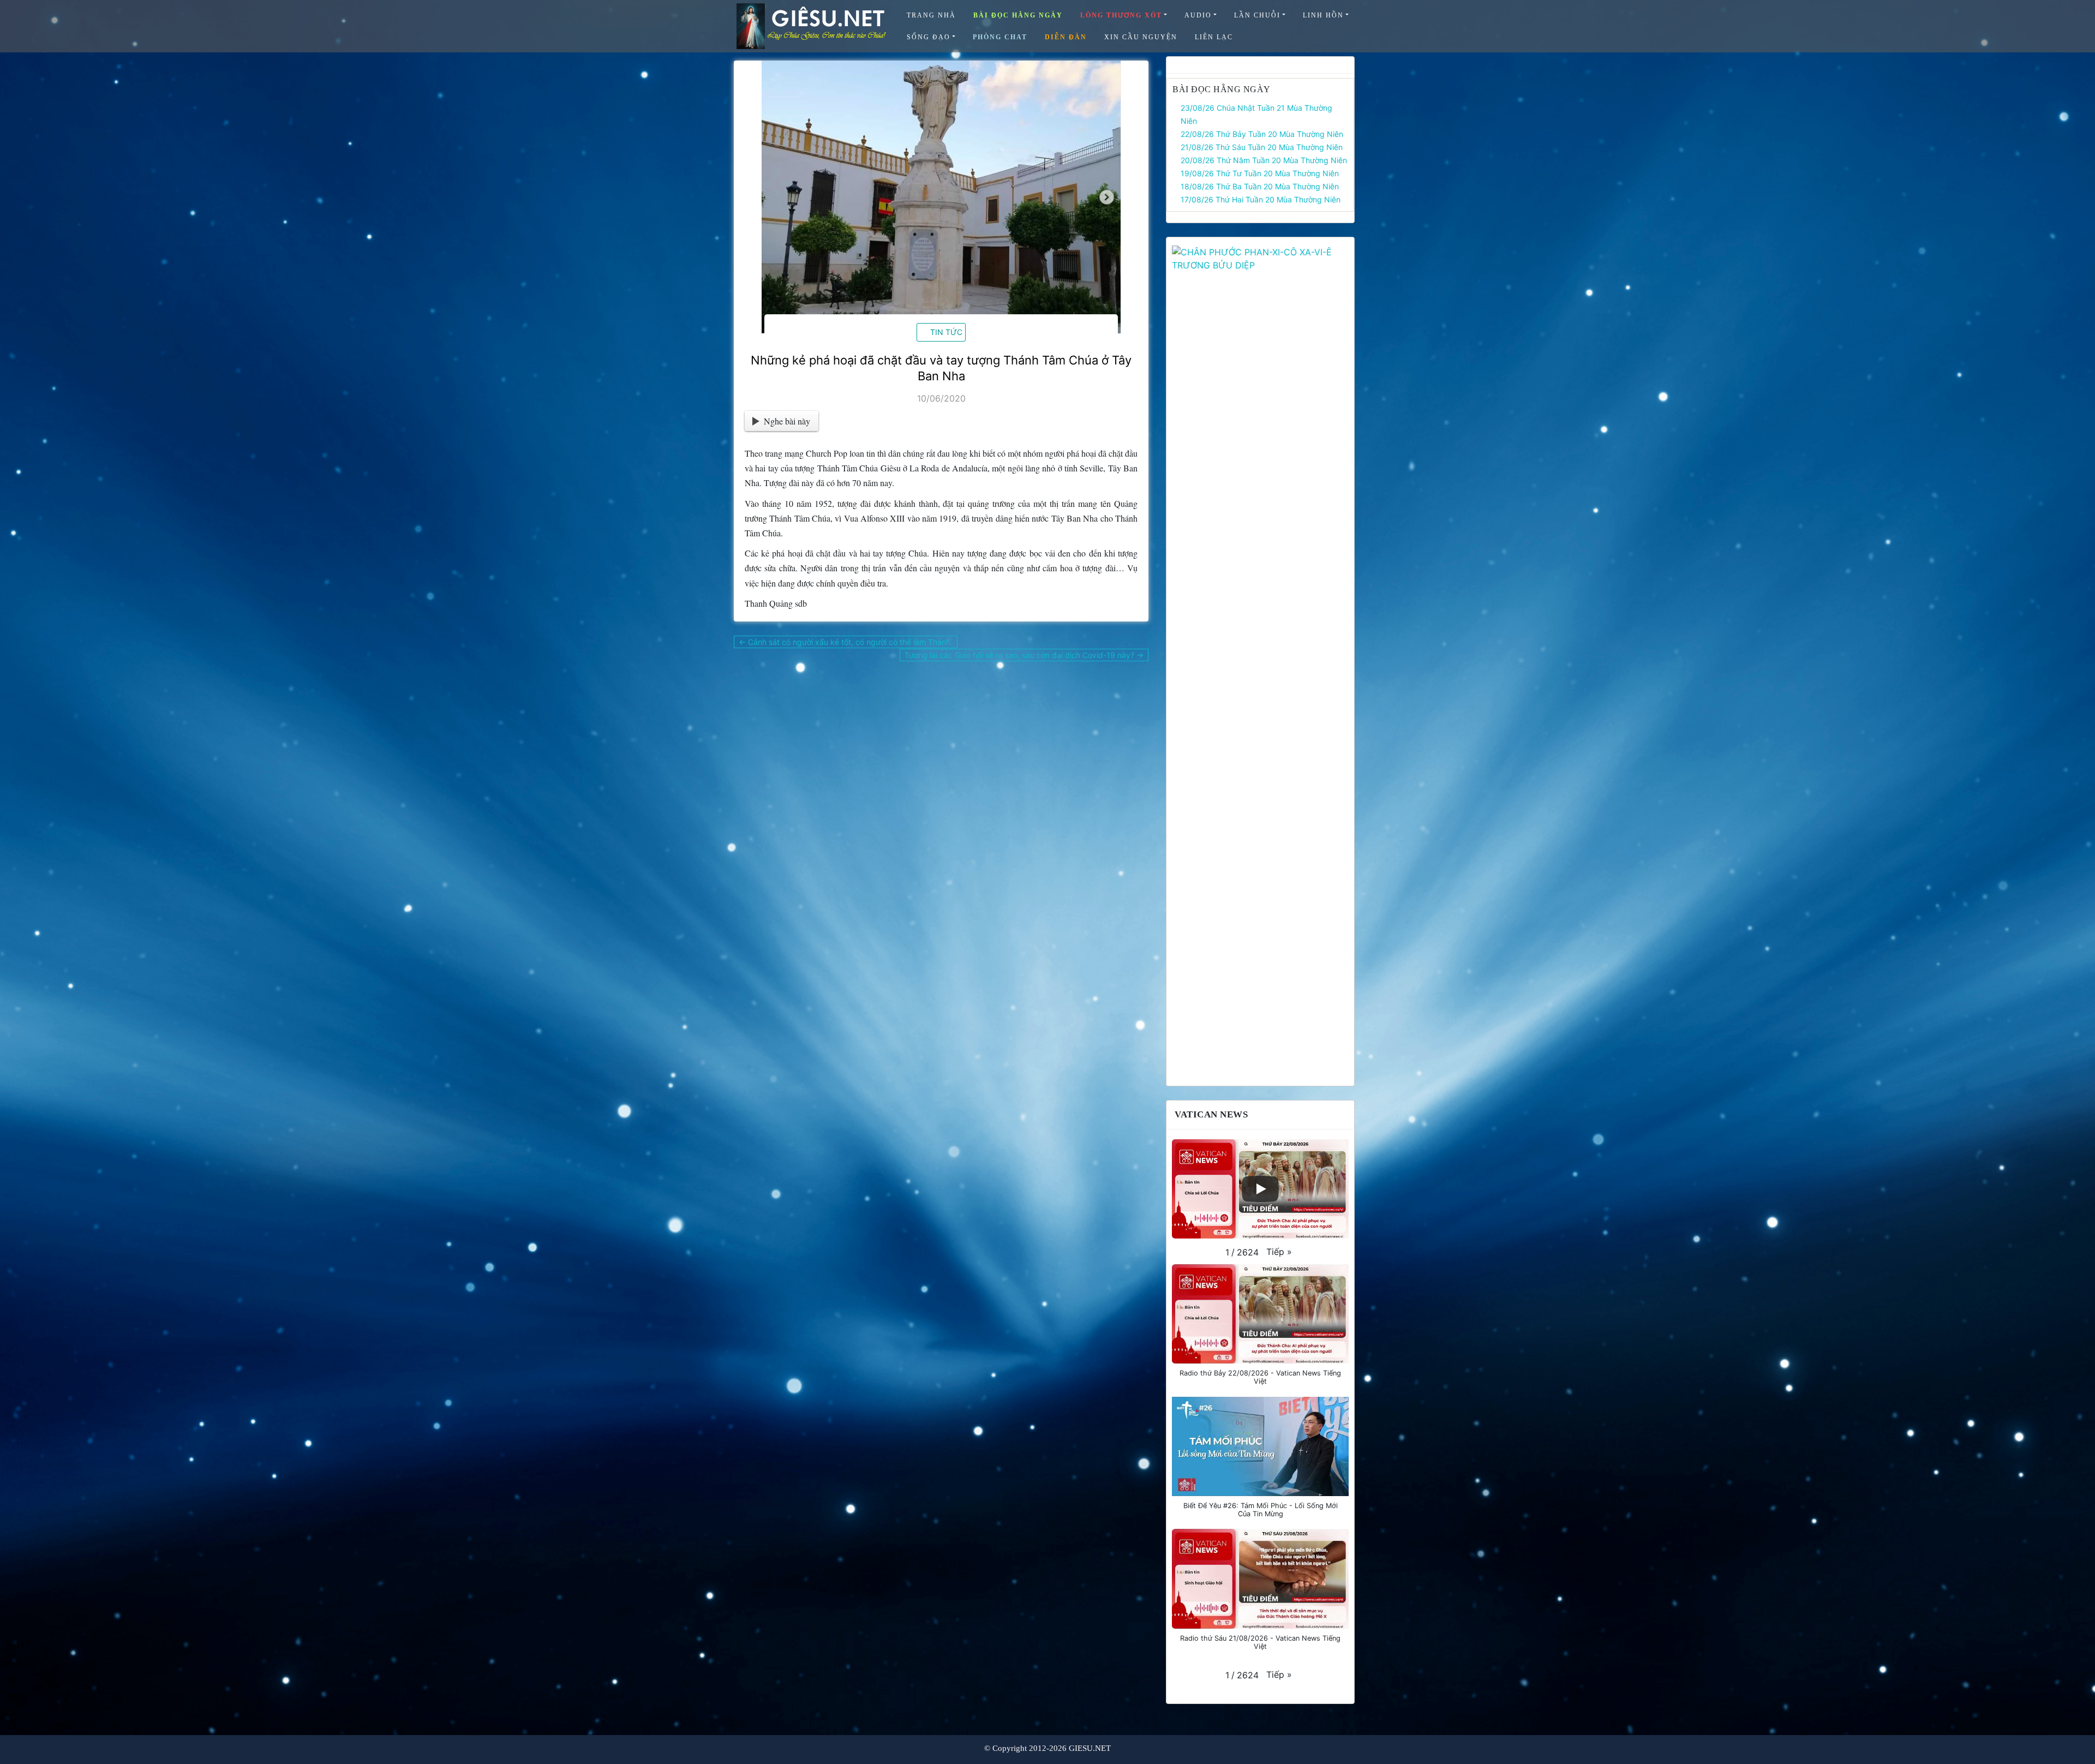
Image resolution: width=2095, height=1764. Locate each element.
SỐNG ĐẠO (929, 37)
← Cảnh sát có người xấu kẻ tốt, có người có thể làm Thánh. (846, 642)
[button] (1279, 1252)
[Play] (1260, 1189)
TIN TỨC (946, 332)
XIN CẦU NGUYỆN (1141, 37)
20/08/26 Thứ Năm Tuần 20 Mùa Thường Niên (1264, 160)
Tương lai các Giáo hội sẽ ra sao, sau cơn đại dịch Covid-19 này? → (1024, 655)
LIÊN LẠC (1214, 37)
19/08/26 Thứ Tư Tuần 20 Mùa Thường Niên (1260, 173)
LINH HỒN (1323, 15)
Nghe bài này (787, 421)
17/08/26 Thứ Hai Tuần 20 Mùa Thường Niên (1261, 199)
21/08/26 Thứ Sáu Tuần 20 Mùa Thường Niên (1262, 147)
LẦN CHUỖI (1257, 15)
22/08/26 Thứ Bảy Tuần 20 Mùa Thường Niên (1262, 134)
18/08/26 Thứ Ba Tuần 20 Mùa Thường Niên (1260, 186)
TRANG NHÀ (931, 15)
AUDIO (1198, 15)
